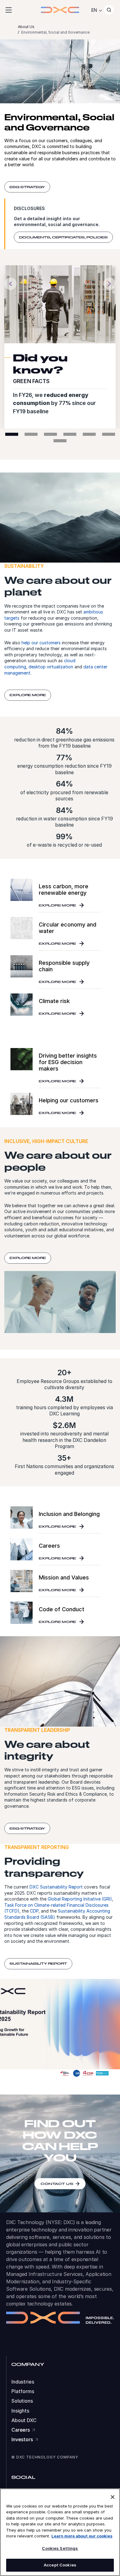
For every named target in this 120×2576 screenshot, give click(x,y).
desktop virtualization (51, 667)
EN (94, 10)
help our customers (41, 643)
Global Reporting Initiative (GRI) (80, 1899)
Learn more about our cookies (82, 2536)
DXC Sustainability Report (56, 1887)
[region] (60, 2532)
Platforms (23, 2391)
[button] (10, 285)
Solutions (22, 2401)
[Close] (113, 2497)
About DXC (24, 2420)
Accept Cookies (60, 2565)
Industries (23, 2382)
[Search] (109, 10)
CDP (34, 1911)
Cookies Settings (60, 2548)
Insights (20, 2411)
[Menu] (9, 10)
